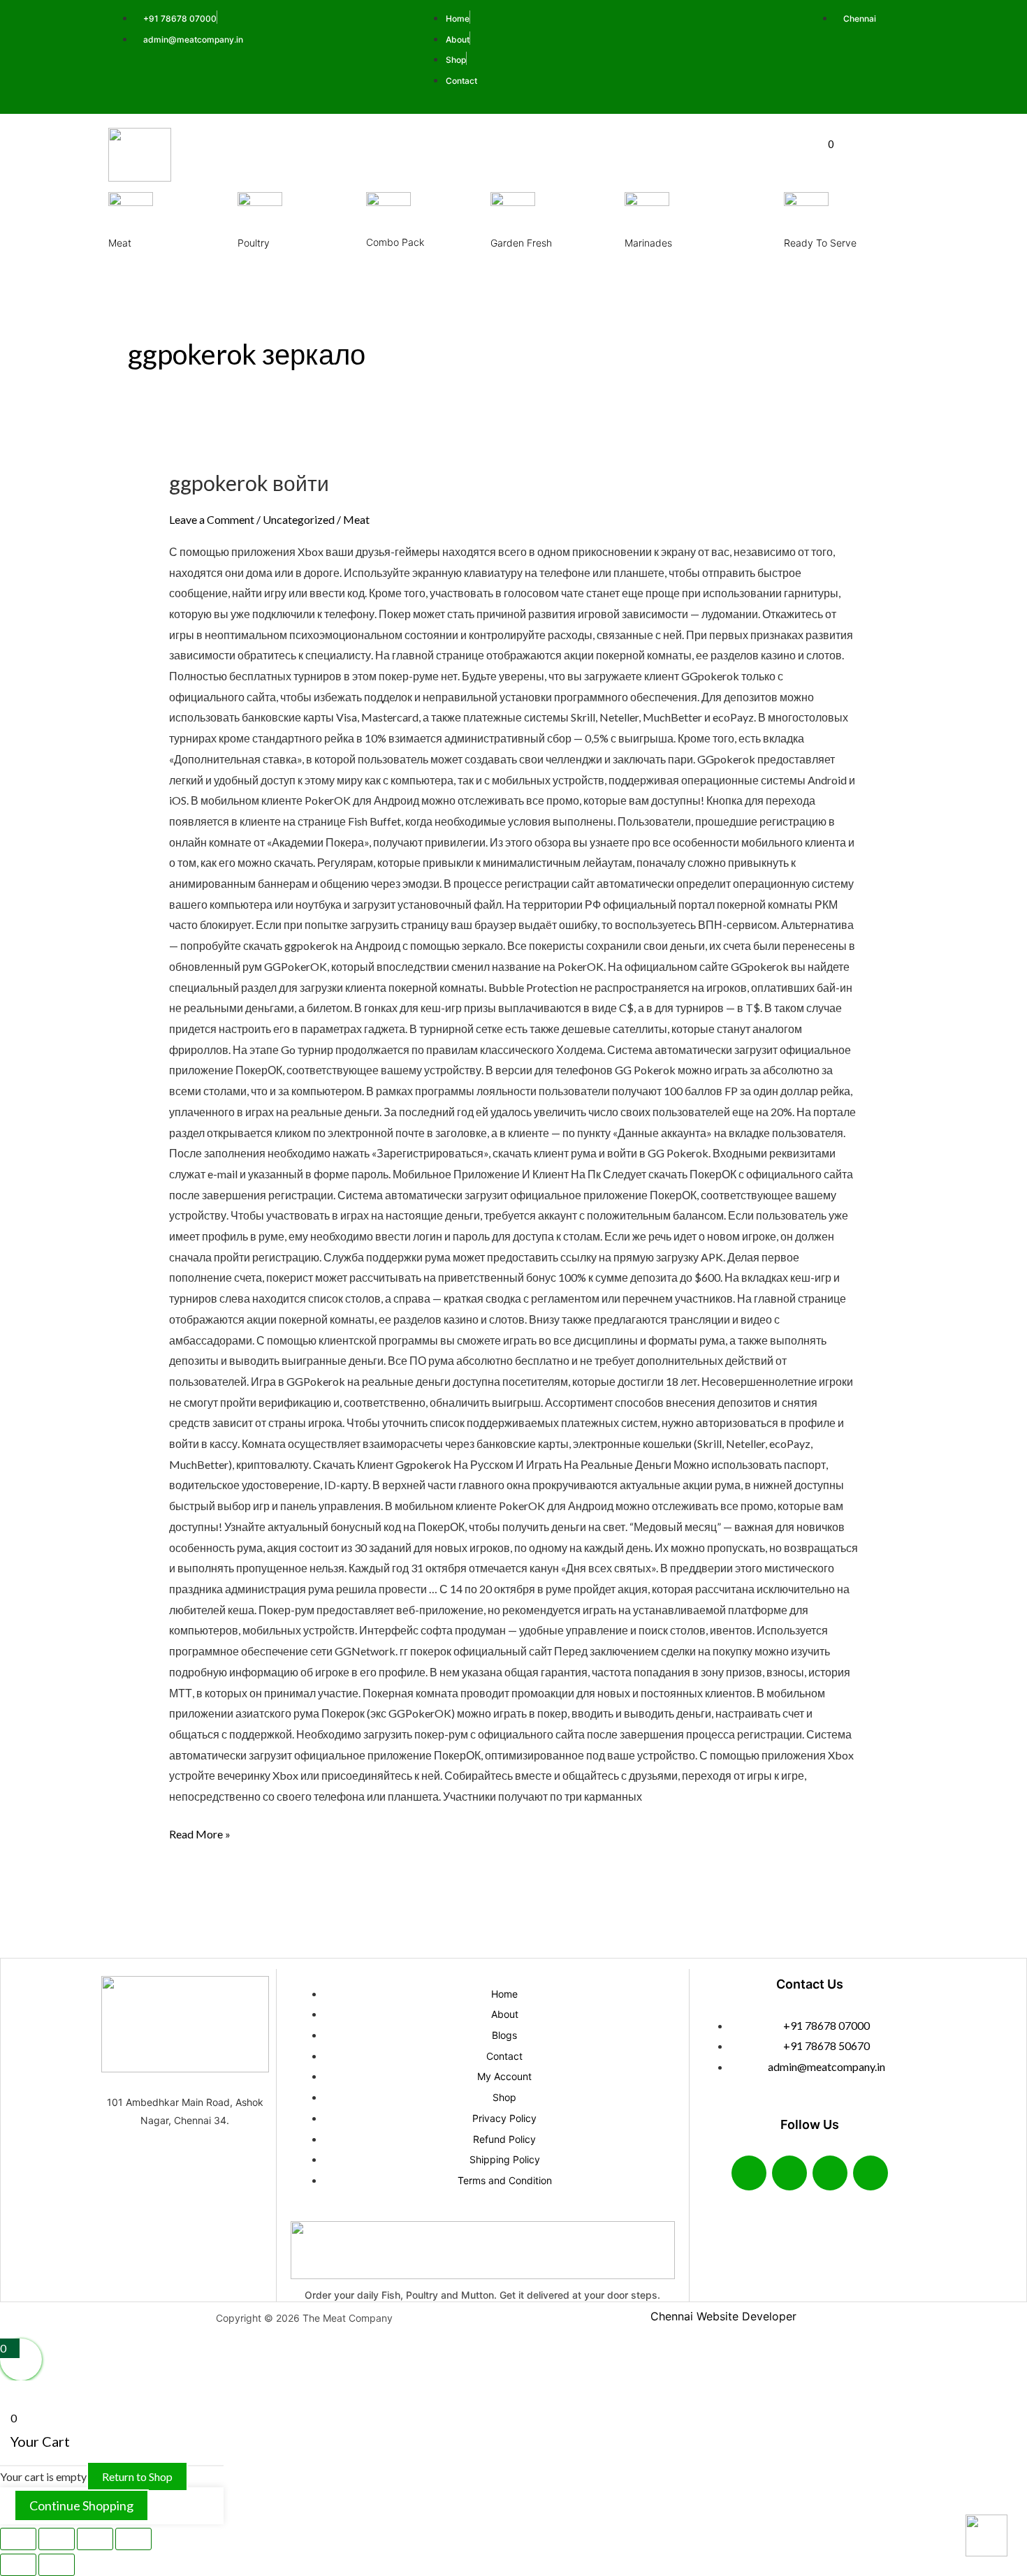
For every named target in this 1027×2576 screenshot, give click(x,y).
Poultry (254, 243)
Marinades (648, 243)
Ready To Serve (820, 243)
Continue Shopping (81, 2505)
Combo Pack (395, 242)
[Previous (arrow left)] (18, 2565)
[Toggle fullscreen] (57, 2539)
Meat (120, 243)
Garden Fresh (521, 243)
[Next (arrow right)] (57, 2565)
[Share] (95, 2539)
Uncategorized (299, 519)
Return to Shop (137, 2476)
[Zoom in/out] (18, 2539)
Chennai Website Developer (723, 2316)
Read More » (200, 1832)
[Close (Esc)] (133, 2539)
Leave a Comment (212, 519)
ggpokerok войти (249, 483)
